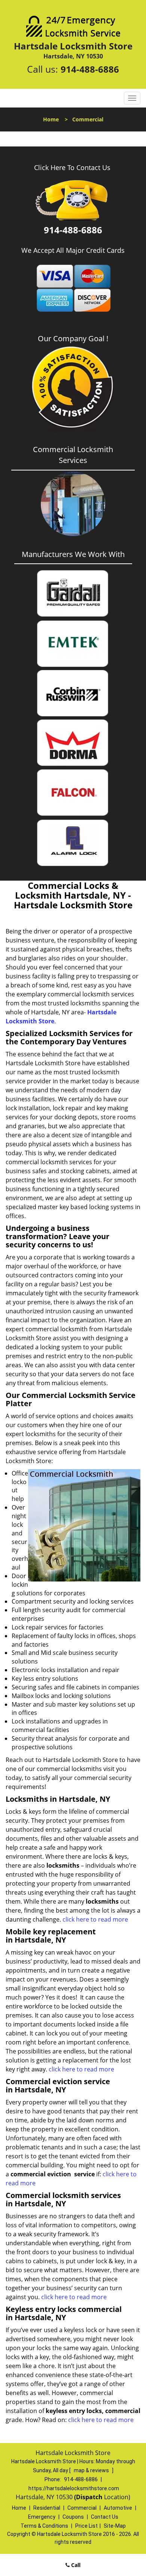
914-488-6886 (90, 69)
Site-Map (115, 2526)
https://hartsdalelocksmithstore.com (74, 2488)
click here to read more (95, 1919)
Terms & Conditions (44, 2526)
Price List (86, 2526)
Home (51, 119)
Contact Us (105, 2517)
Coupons (73, 2517)
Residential (47, 2508)
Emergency (42, 2517)
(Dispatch (89, 2497)
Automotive (118, 2508)
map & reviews (92, 2470)
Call (75, 2565)
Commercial (82, 2508)
